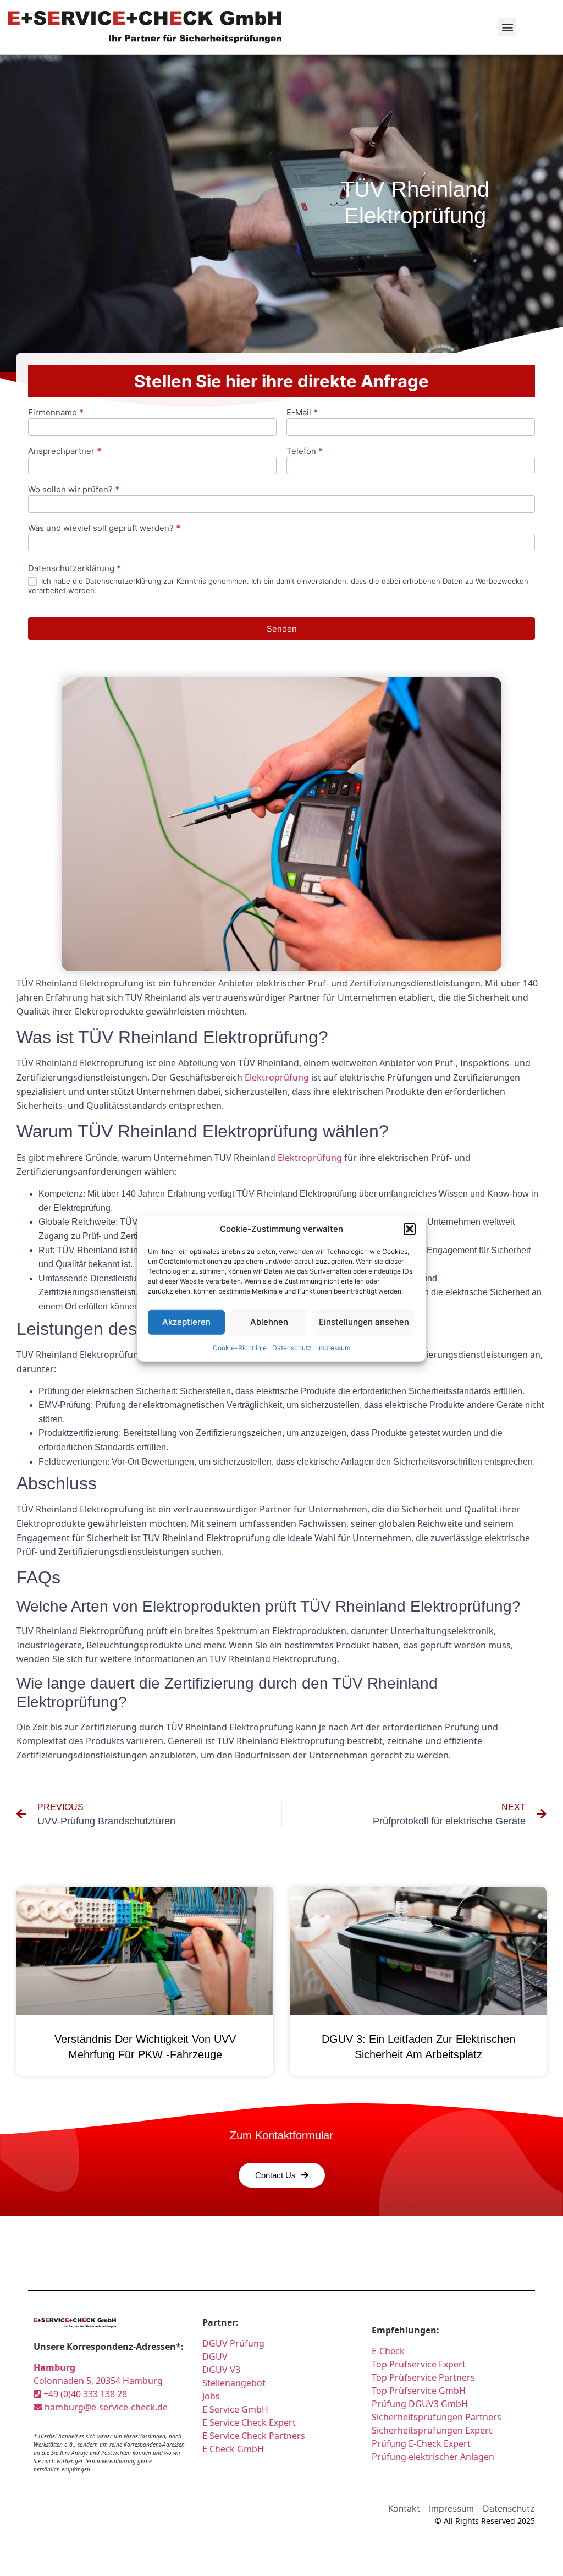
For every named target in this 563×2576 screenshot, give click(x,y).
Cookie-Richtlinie (240, 1347)
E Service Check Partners (254, 2436)
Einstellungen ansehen (364, 1322)
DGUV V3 (221, 2370)
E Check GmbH (233, 2449)
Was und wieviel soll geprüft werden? (104, 528)
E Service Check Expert (251, 2422)
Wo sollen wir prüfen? (74, 490)
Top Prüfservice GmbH (419, 2391)
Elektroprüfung (277, 1077)
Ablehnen (269, 1322)
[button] (410, 1229)
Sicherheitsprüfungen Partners (437, 2417)
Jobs (211, 2396)
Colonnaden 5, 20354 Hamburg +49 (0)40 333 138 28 (98, 2381)
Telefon (305, 451)
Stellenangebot (234, 2383)
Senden (282, 629)
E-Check (388, 2351)
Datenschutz (292, 1347)
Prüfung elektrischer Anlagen (433, 2457)
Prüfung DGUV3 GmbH (420, 2404)
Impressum (334, 1347)
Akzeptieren (186, 1322)
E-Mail (302, 413)
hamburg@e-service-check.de (105, 2407)
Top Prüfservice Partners (423, 2377)
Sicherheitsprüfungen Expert (432, 2430)
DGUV (215, 2356)
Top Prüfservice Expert (419, 2364)
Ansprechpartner (65, 451)
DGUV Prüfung (233, 2343)
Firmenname (56, 413)
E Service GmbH (235, 2409)
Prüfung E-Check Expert (421, 2443)
